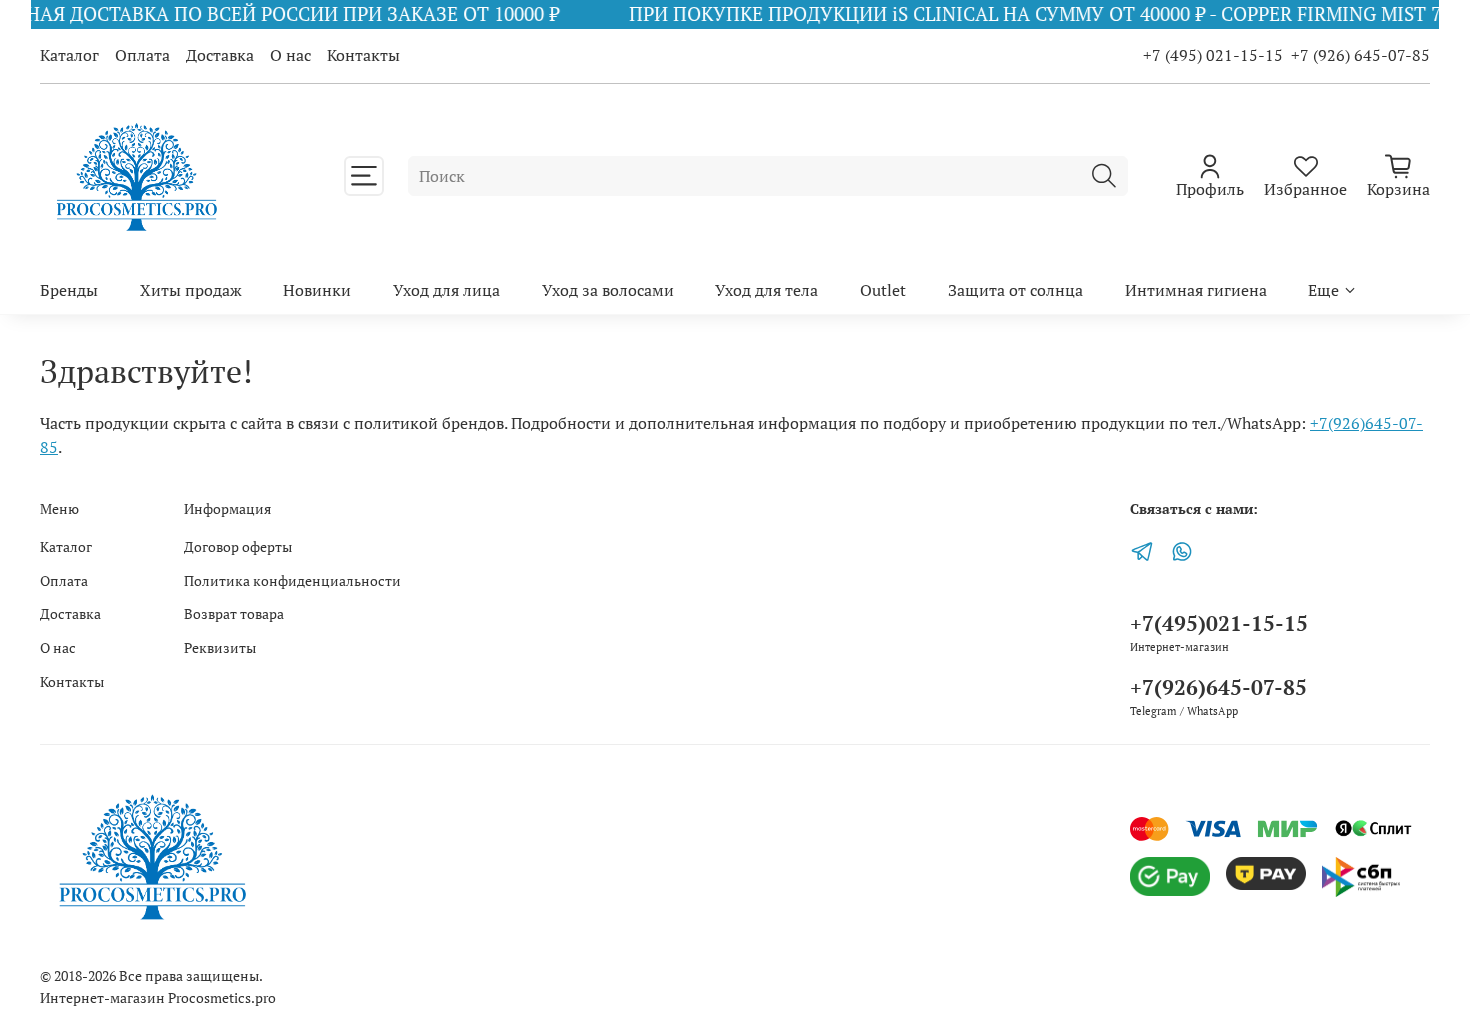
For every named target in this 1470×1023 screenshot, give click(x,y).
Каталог (69, 55)
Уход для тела (766, 290)
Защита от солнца (1015, 290)
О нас (290, 55)
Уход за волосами (608, 290)
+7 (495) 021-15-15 (1213, 55)
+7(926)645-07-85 (1218, 687)
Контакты (363, 55)
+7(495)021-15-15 (1219, 623)
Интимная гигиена (1196, 290)
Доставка (220, 55)
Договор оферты (238, 546)
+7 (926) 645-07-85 (1360, 55)
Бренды (69, 290)
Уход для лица (446, 290)
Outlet (883, 290)
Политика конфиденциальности (292, 580)
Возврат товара (234, 613)
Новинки (317, 290)
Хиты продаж (191, 290)
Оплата (142, 55)
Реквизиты (220, 647)
